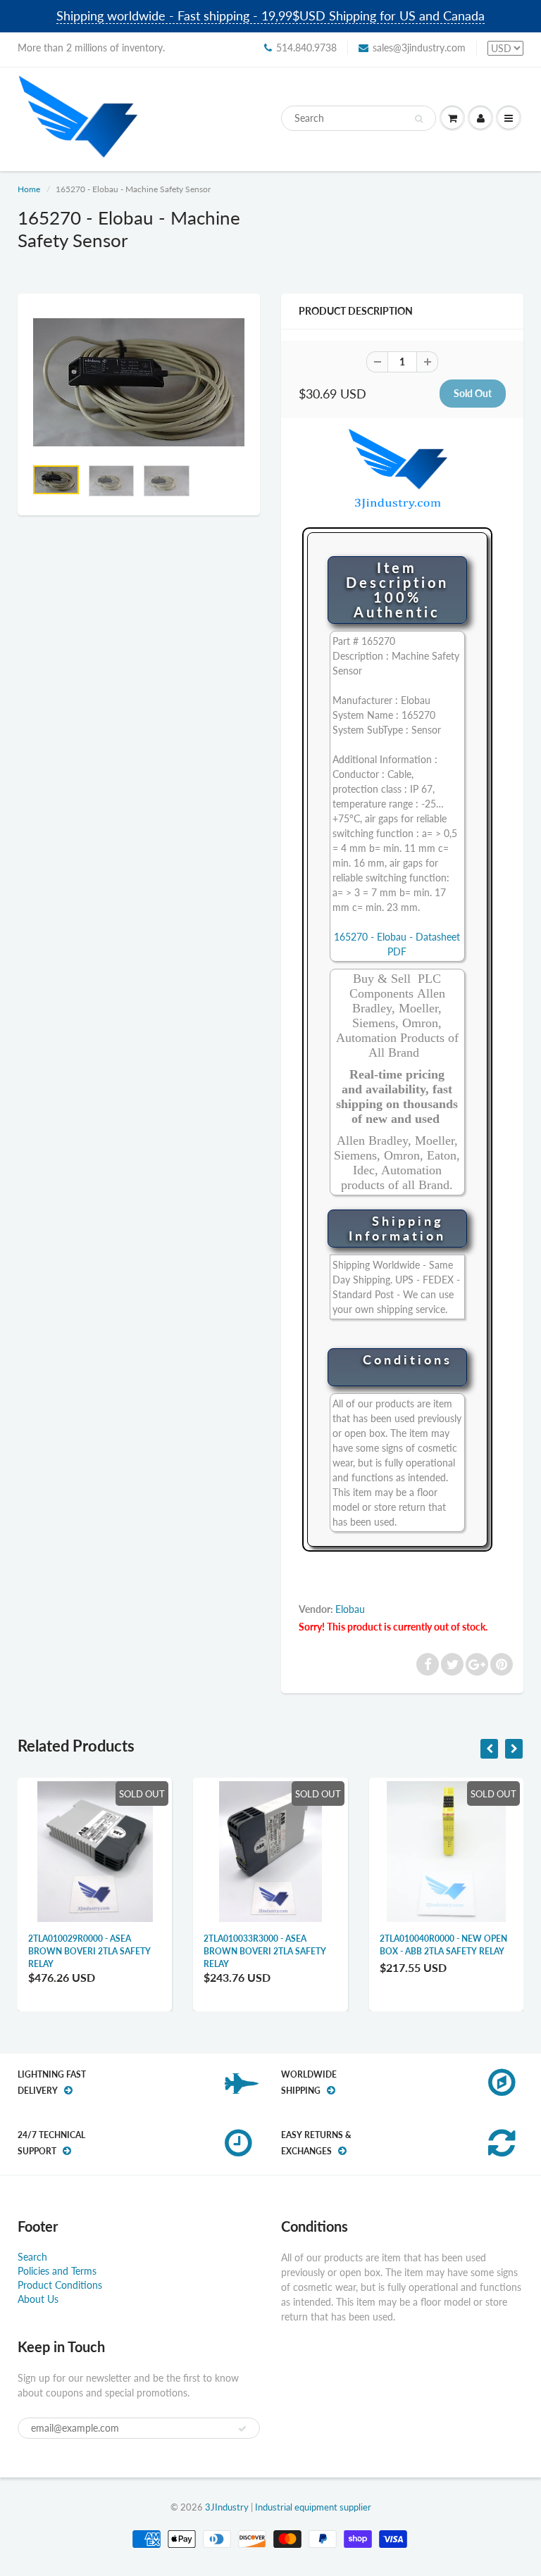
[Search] (419, 119)
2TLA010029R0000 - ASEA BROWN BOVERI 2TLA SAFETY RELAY (89, 1951)
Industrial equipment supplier (313, 2507)
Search (32, 2257)
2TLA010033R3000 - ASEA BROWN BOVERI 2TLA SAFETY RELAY (265, 1951)
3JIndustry (227, 2507)
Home (29, 189)
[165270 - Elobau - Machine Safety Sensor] (139, 382)
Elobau (350, 1609)
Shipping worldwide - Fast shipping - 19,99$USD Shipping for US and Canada (270, 15)
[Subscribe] (242, 2429)
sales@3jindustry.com (419, 48)
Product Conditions (60, 2285)
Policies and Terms (57, 2271)
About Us (38, 2299)
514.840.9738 (306, 48)
